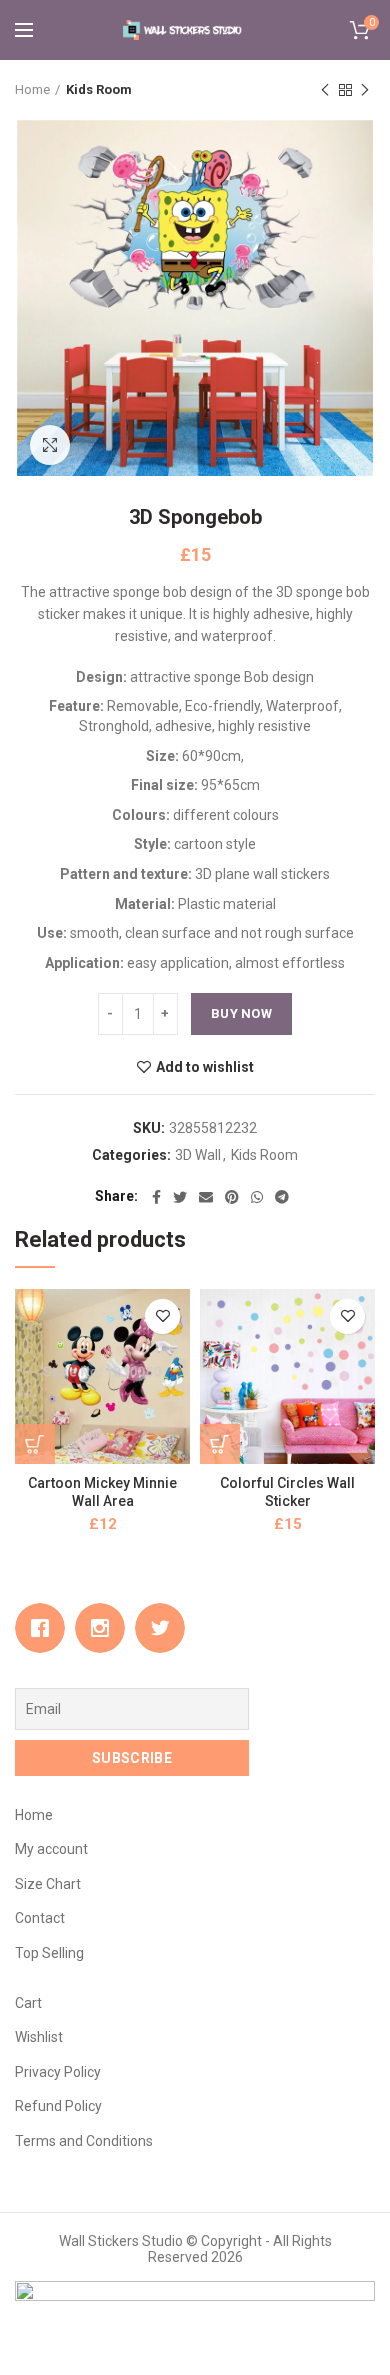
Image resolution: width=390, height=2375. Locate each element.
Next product (365, 90)
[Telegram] (282, 1197)
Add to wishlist (205, 1067)
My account (51, 1849)
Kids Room (99, 89)
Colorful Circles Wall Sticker (287, 1492)
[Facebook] (156, 1197)
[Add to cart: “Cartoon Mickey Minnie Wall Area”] (35, 1444)
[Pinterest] (232, 1197)
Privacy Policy (58, 2072)
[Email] (206, 1197)
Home (32, 89)
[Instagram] (105, 1628)
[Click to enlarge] (50, 445)
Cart (28, 2003)
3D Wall (198, 1155)
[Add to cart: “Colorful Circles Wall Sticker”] (220, 1444)
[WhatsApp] (257, 1197)
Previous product (325, 90)
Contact (40, 1918)
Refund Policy (58, 2106)
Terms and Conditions (84, 2141)
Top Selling (49, 1953)
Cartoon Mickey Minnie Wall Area (102, 1492)
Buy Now (241, 1013)
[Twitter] (180, 1197)
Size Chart (48, 1884)
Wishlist (39, 2037)
